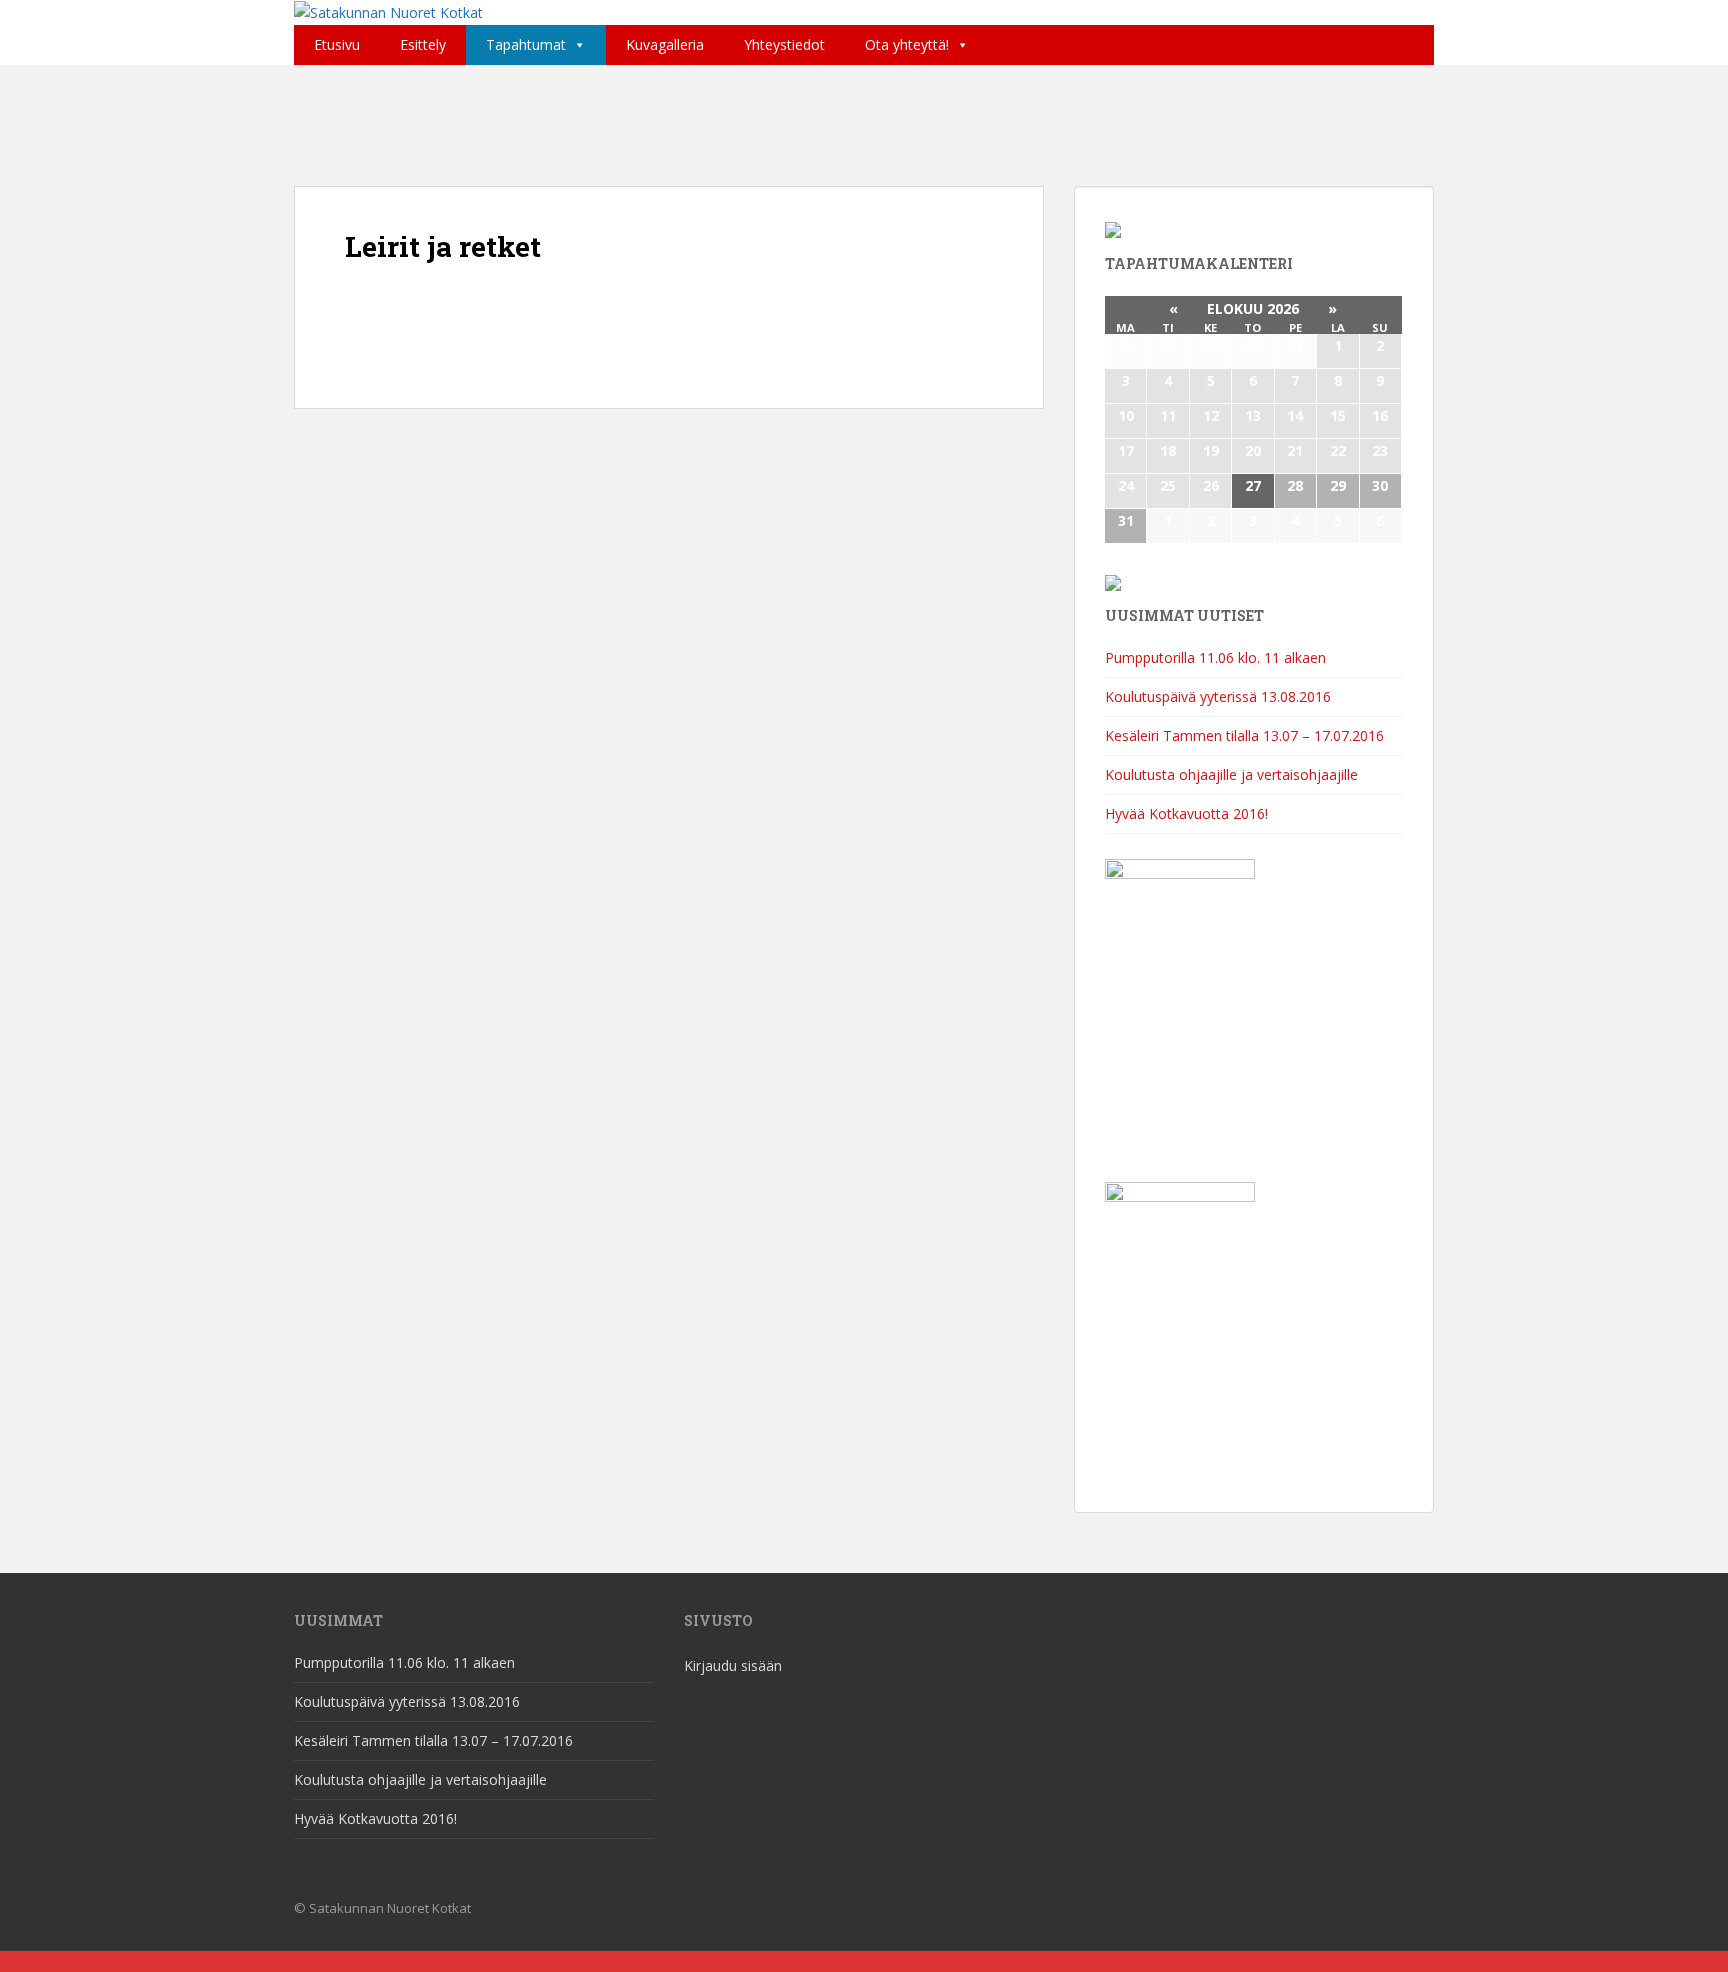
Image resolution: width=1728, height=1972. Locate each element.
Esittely (423, 44)
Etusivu (337, 44)
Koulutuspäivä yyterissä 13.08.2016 (1218, 696)
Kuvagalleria (665, 44)
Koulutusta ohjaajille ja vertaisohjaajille (1231, 774)
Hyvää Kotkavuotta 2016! (1186, 813)
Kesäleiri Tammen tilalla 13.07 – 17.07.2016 (1244, 735)
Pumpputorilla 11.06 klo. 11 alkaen (1215, 657)
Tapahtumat (526, 44)
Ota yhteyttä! (907, 44)
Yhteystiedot (784, 44)
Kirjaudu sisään (733, 1665)
